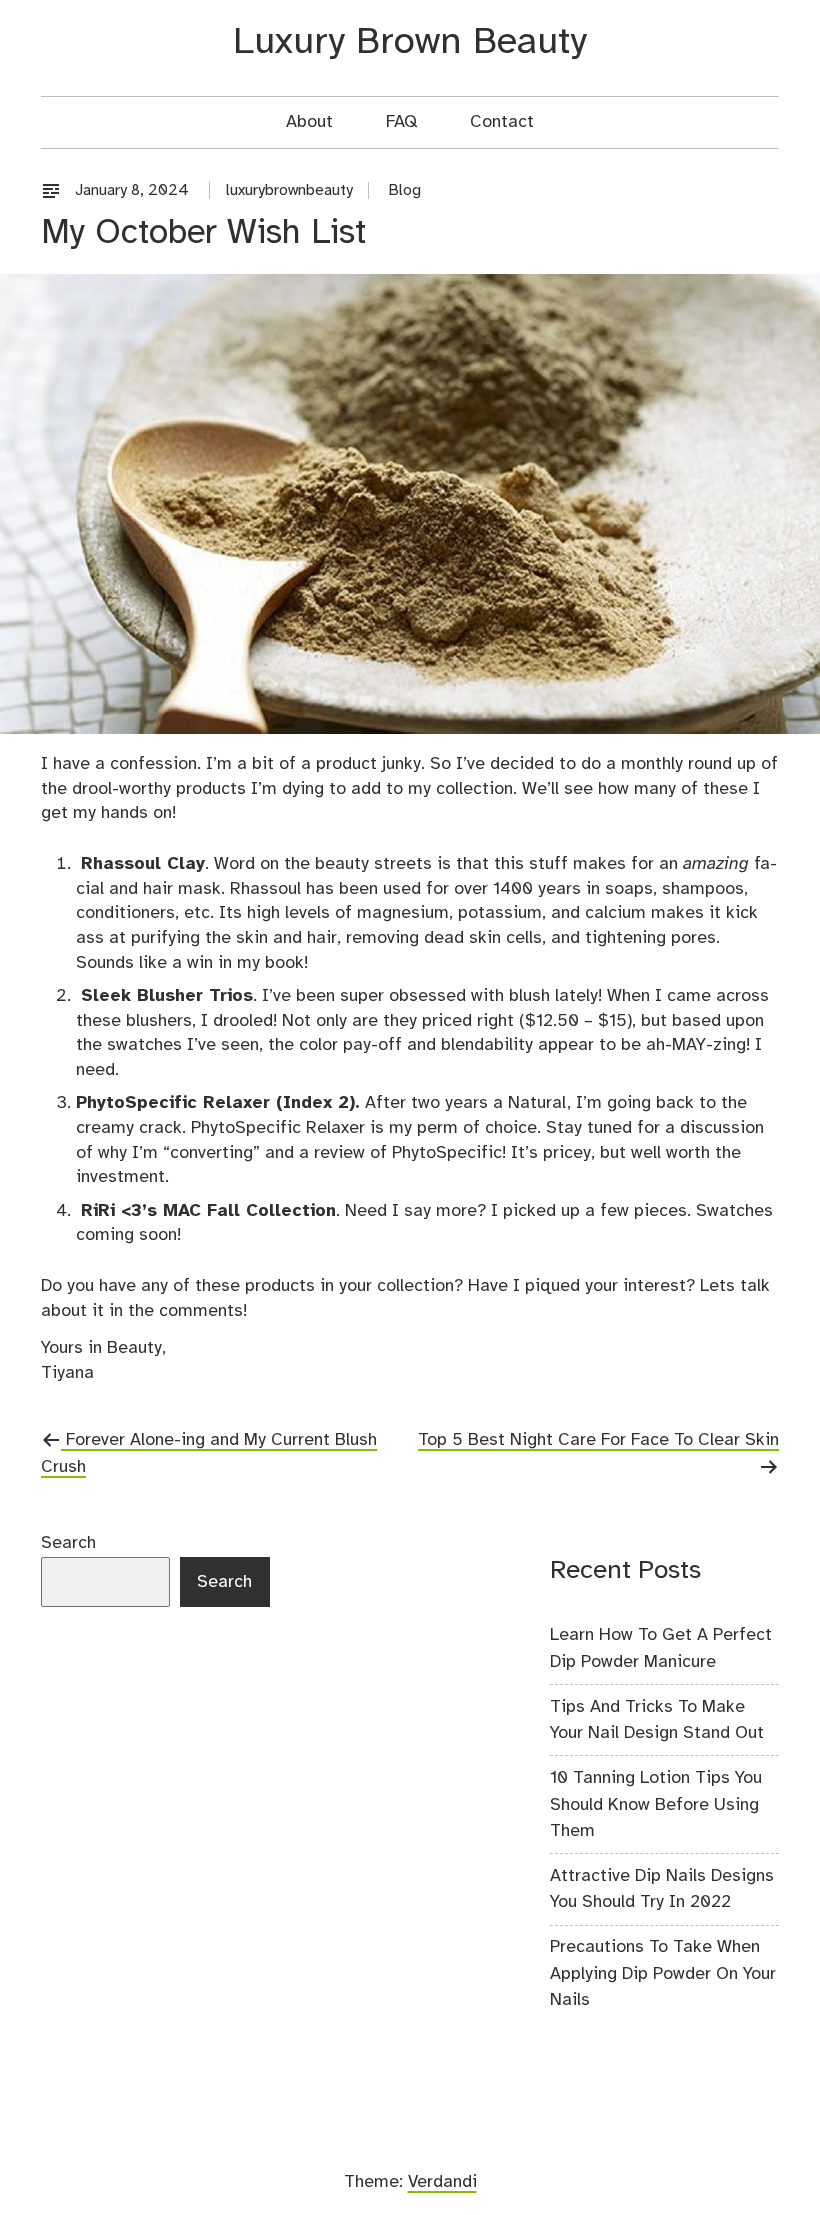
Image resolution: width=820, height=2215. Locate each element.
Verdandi (442, 2182)
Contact (502, 122)
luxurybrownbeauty (289, 190)
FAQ (401, 122)
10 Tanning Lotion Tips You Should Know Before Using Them (656, 1804)
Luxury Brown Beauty (410, 42)
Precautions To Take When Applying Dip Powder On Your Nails (663, 1973)
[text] (56, 190)
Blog (405, 190)
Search (68, 1543)
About (309, 122)
